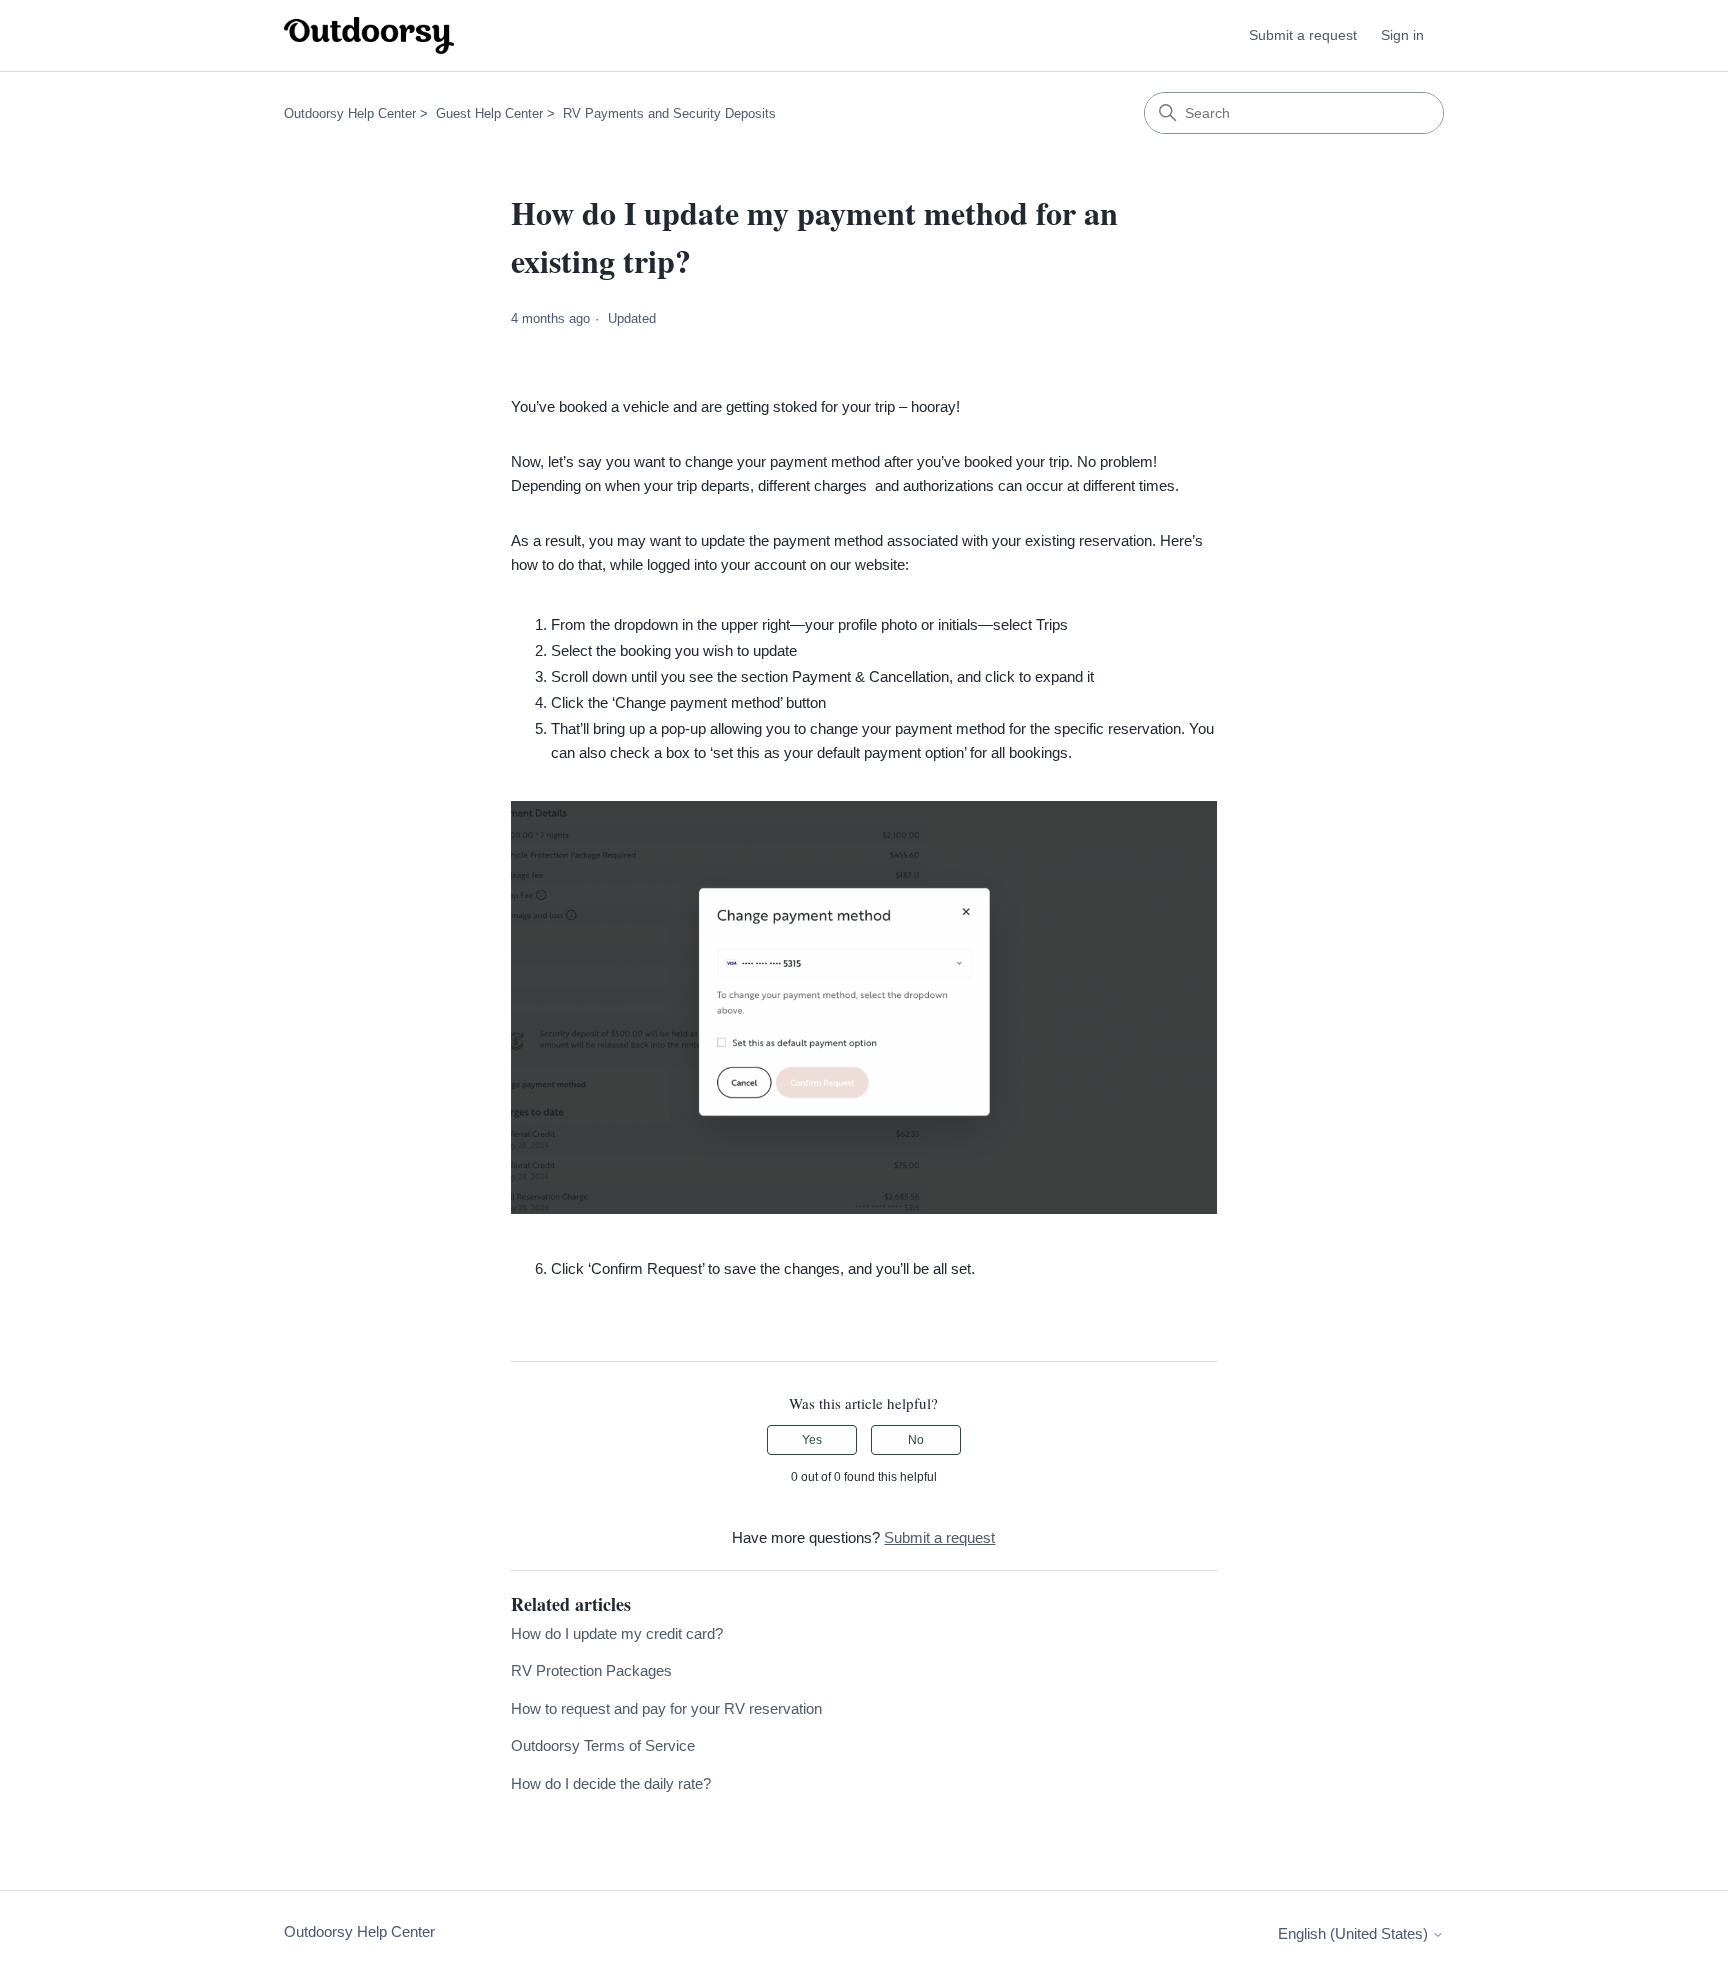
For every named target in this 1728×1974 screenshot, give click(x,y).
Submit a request (1303, 35)
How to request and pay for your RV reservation (666, 1708)
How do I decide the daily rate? (611, 1783)
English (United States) (1355, 1933)
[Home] (369, 35)
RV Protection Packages (591, 1670)
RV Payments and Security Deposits (669, 113)
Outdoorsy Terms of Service (603, 1745)
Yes (812, 1440)
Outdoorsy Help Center (350, 113)
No (916, 1440)
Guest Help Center (489, 113)
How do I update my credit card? (617, 1633)
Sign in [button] (1402, 35)
